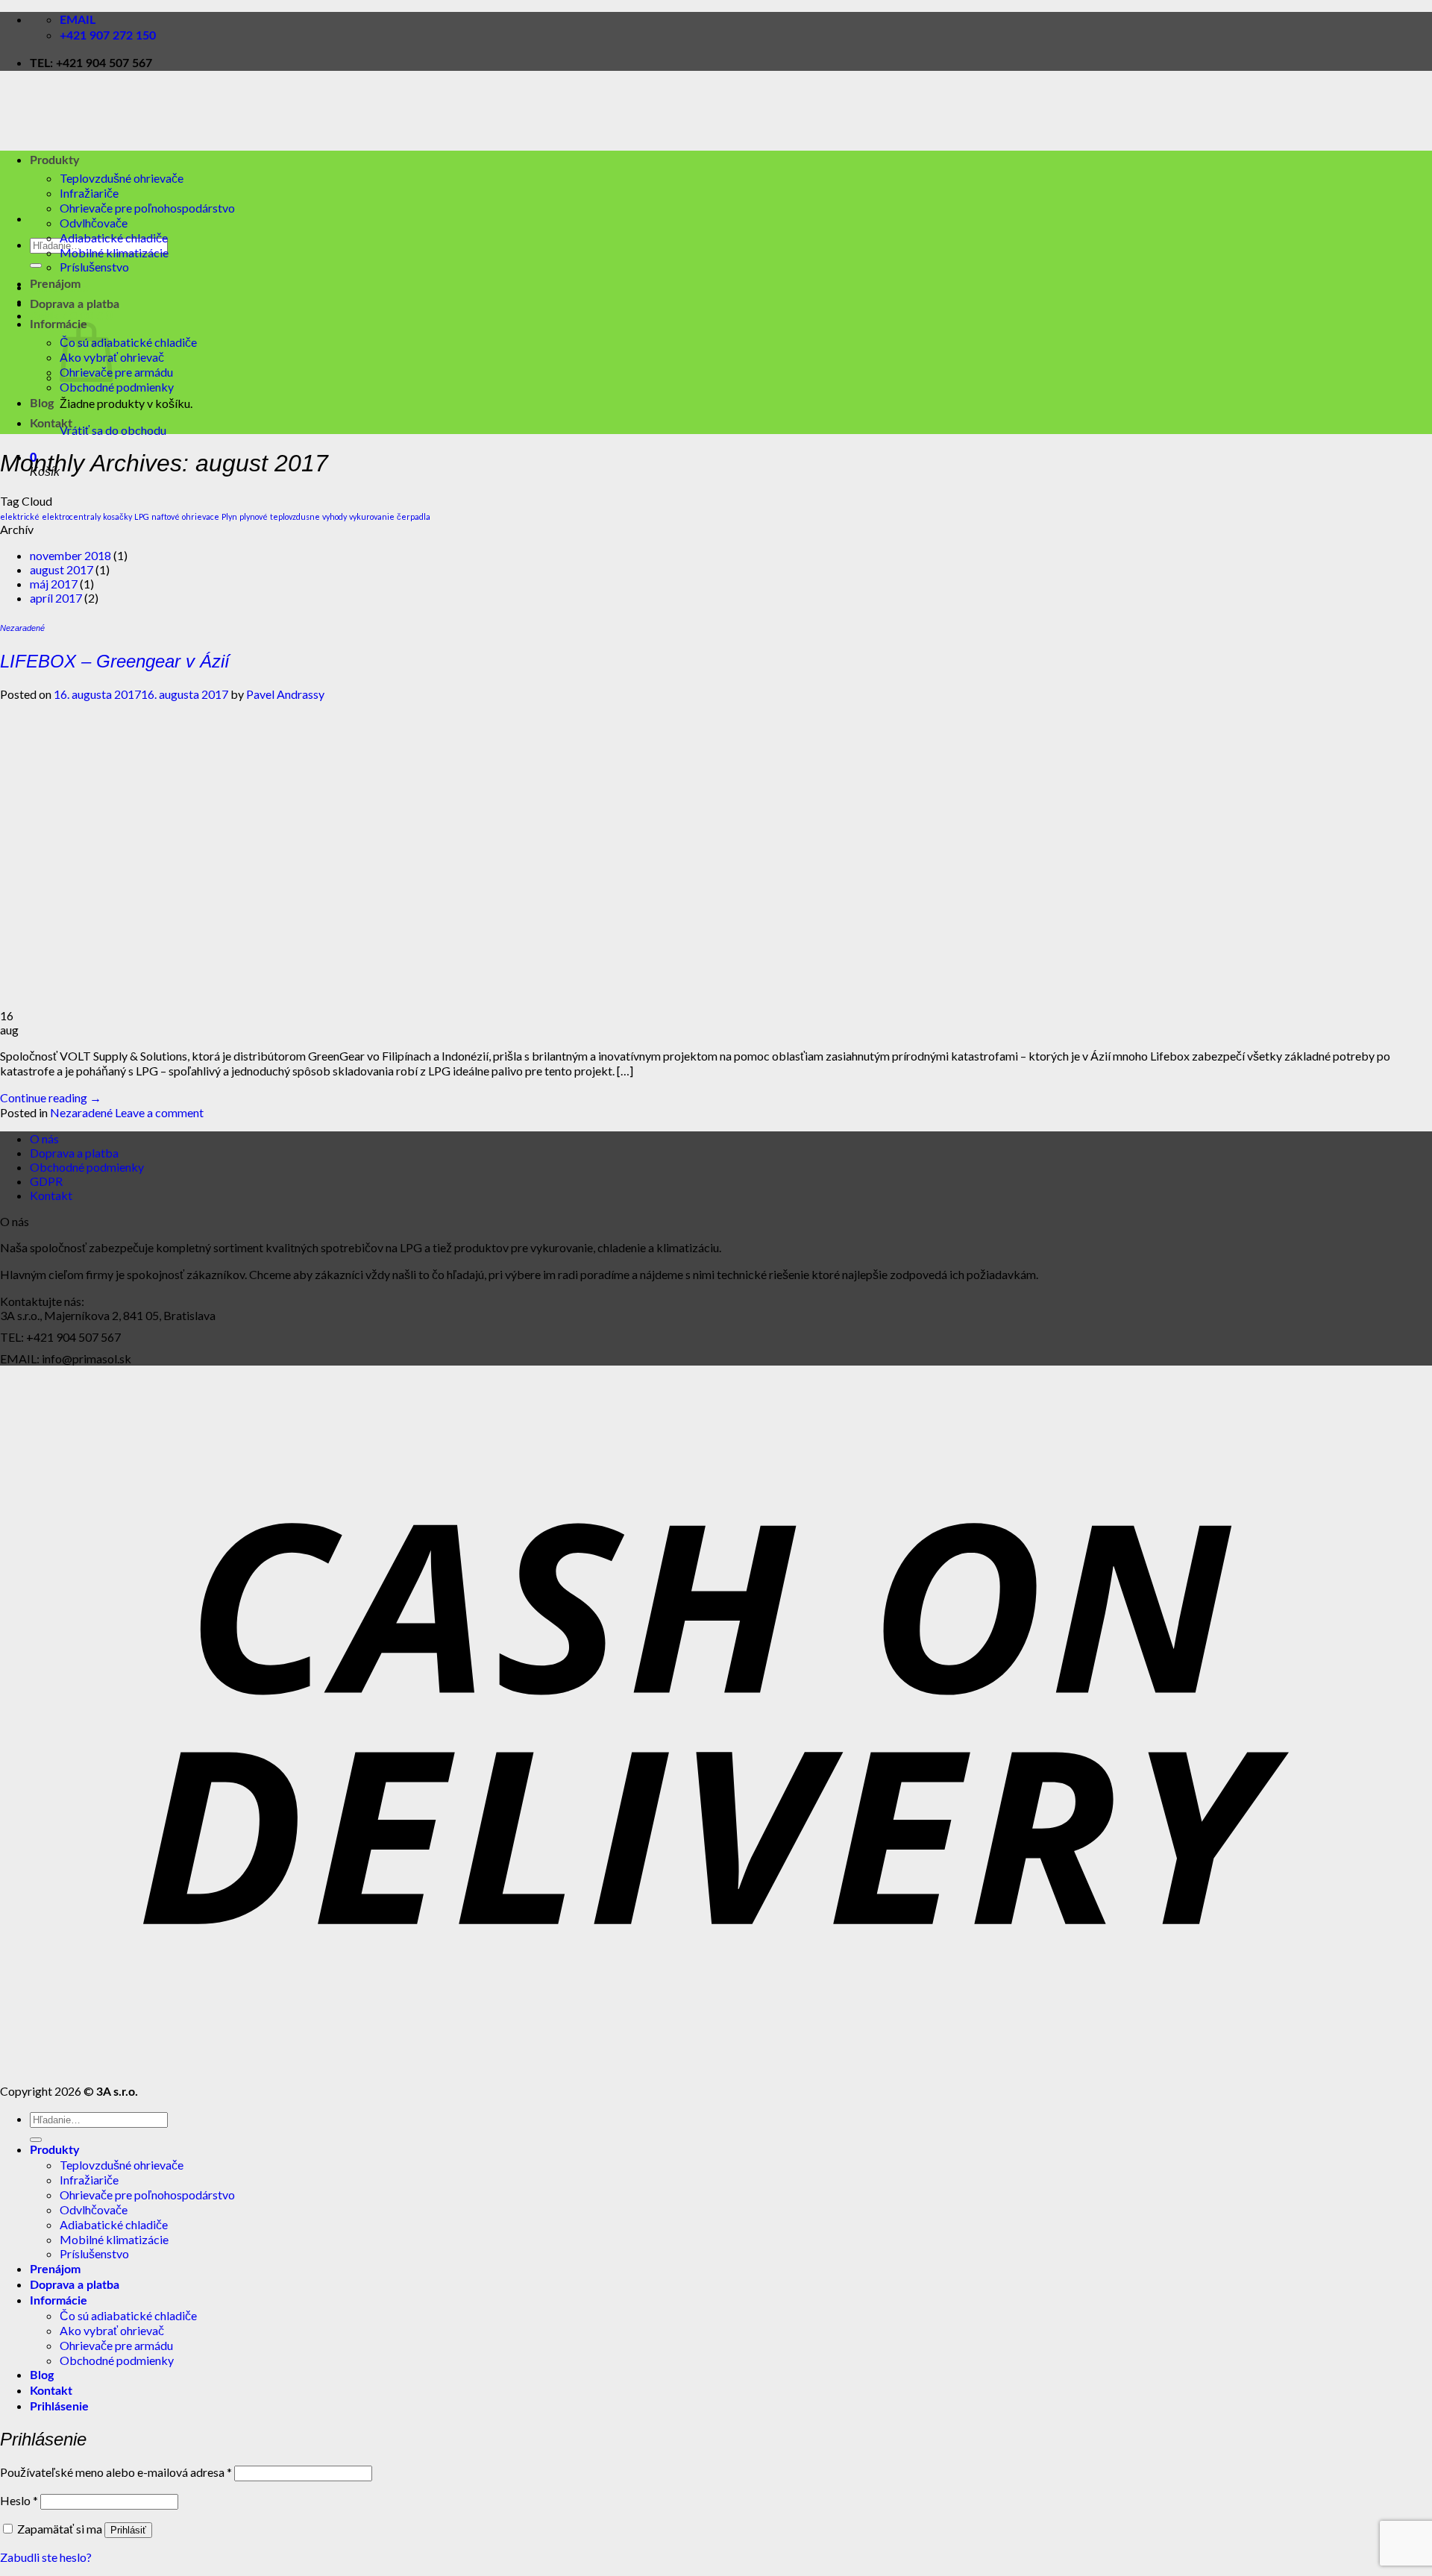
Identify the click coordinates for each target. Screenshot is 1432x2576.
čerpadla (414, 516)
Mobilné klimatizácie (114, 252)
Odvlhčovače (94, 223)
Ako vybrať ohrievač (112, 2330)
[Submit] (36, 266)
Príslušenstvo (94, 267)
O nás (44, 1138)
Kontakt (51, 424)
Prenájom (55, 284)
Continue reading (51, 1097)
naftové (166, 516)
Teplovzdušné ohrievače (122, 178)
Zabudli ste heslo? (46, 2557)
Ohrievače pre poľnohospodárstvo (147, 208)
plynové (254, 516)
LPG (142, 516)
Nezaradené (22, 628)
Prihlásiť (128, 2530)
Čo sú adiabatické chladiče (128, 342)
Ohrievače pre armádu (116, 372)
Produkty (54, 160)
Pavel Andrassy (285, 694)
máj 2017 (54, 584)
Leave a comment (159, 1112)
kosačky (117, 516)
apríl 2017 (56, 598)
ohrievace (201, 516)
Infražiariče (89, 193)
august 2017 (62, 569)
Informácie (59, 324)
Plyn (229, 516)
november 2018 (70, 555)
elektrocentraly (71, 516)
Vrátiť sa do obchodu (113, 430)
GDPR (46, 1181)
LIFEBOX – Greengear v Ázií (115, 661)
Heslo (19, 2500)
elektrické (20, 516)
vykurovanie (372, 516)
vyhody (335, 516)
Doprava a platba (75, 304)
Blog (42, 403)
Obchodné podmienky (117, 387)
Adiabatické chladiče (114, 238)
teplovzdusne (295, 516)
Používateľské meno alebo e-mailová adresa (116, 2472)
